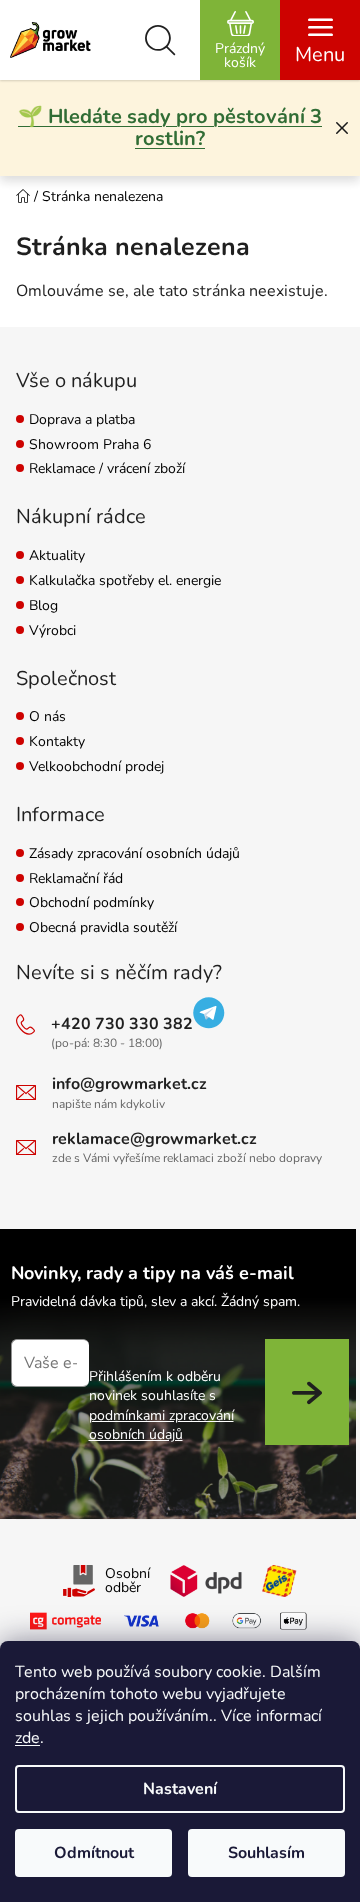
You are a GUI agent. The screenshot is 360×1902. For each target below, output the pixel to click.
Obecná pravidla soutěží (103, 928)
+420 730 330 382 (122, 1024)
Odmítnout (94, 1853)
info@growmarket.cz (129, 1084)
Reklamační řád (76, 879)
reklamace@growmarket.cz (154, 1139)
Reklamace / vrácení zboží (107, 469)
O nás (47, 717)
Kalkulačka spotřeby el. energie (125, 581)
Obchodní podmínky (91, 903)
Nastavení (180, 1789)
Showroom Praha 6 (90, 445)
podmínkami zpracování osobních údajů (161, 1425)
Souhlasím (266, 1853)
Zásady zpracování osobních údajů (134, 854)
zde (27, 1738)
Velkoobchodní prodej (96, 767)
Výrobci (52, 631)
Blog (43, 606)
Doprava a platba (82, 420)
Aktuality (57, 556)
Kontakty (57, 742)
